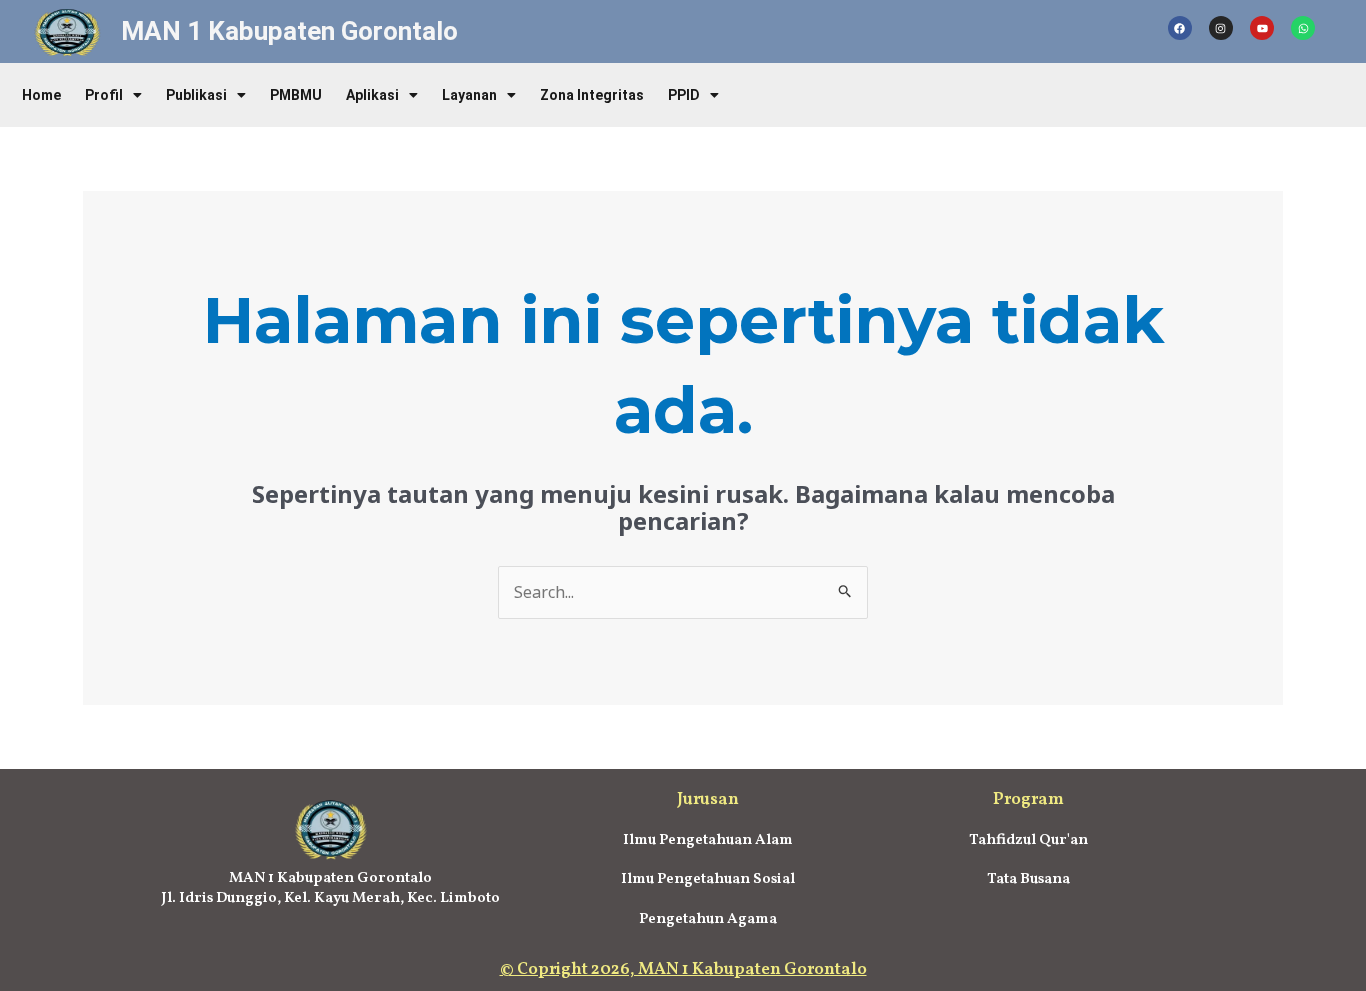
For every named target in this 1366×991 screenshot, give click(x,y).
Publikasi (196, 95)
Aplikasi (372, 95)
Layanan (469, 95)
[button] (113, 95)
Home (41, 95)
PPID (684, 95)
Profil (104, 95)
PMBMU (296, 95)
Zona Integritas (592, 95)
